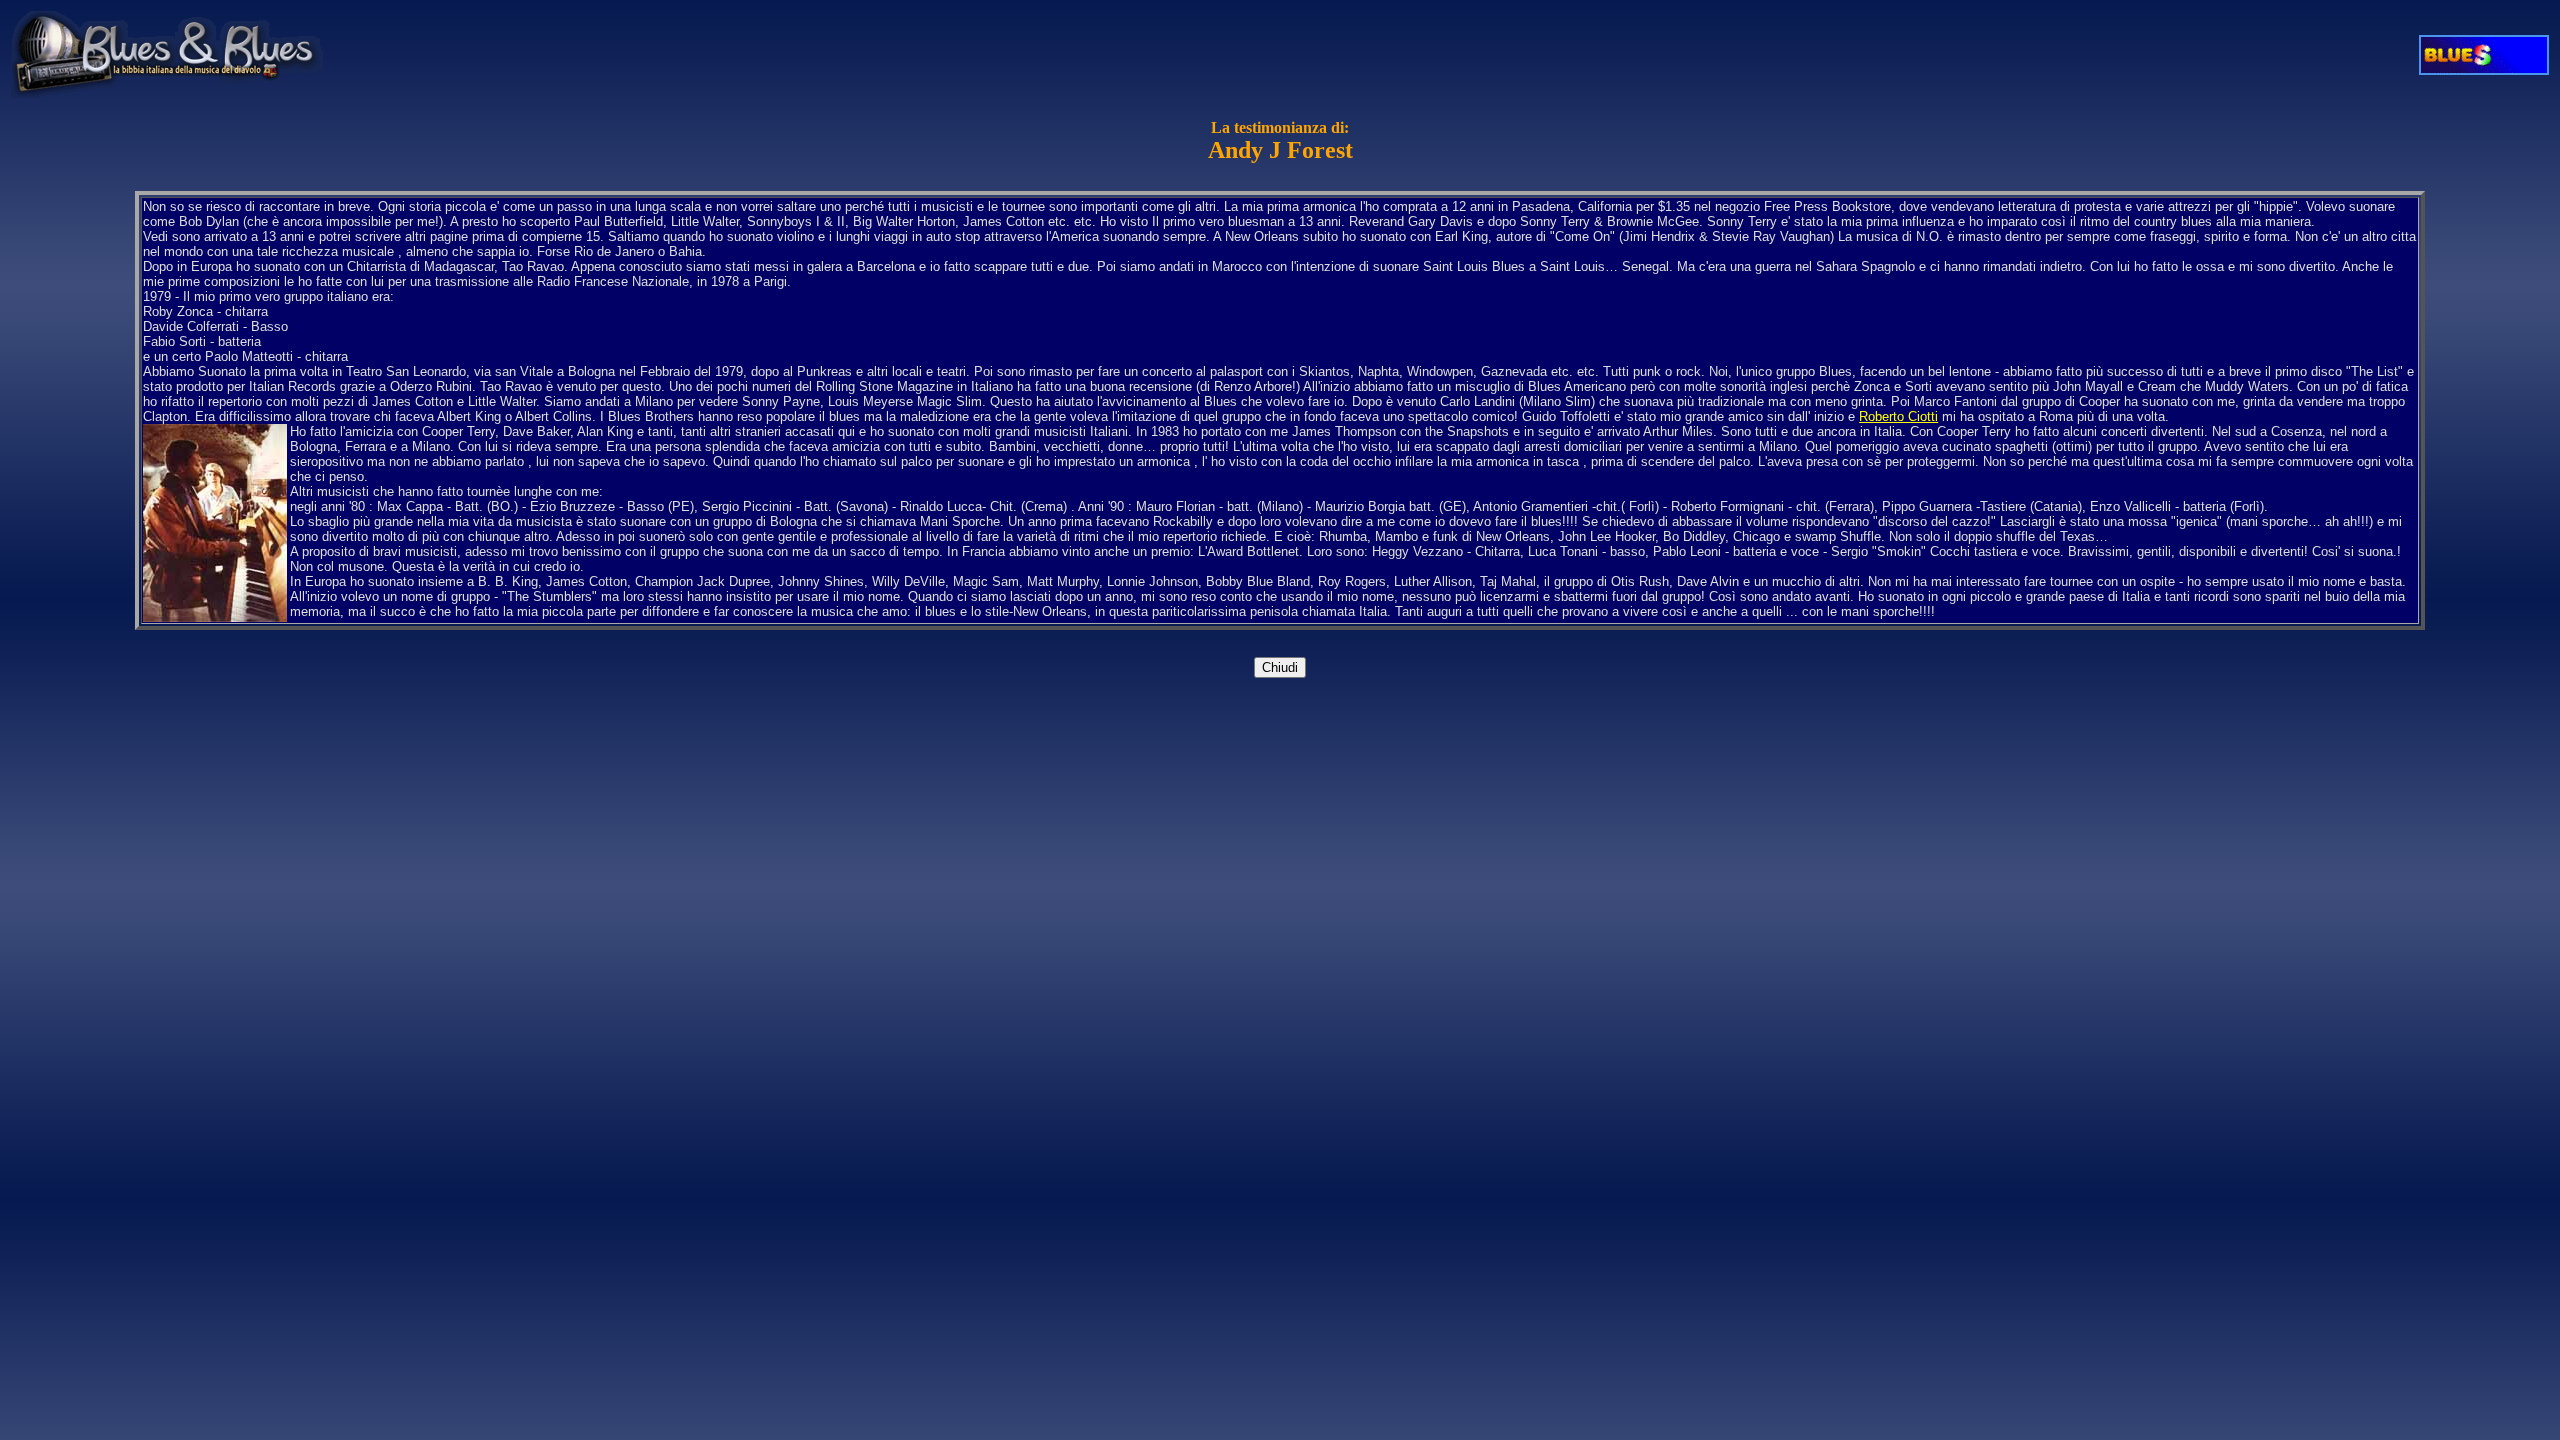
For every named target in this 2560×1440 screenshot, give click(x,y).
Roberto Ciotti (1898, 416)
